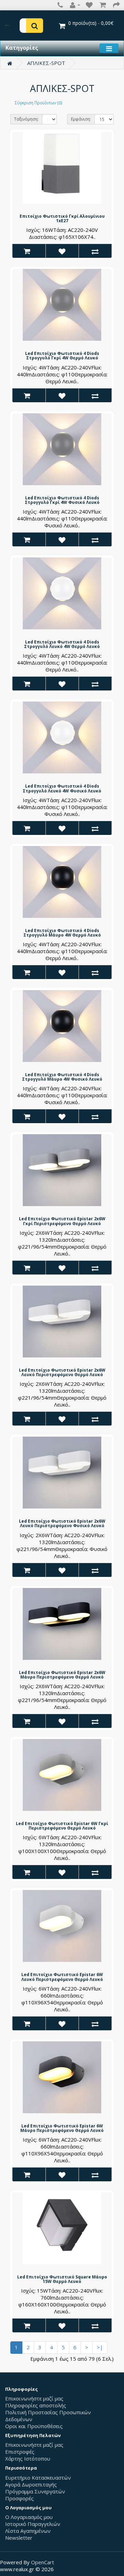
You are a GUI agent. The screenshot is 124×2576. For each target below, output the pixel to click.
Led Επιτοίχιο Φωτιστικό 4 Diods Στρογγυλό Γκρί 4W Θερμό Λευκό (62, 356)
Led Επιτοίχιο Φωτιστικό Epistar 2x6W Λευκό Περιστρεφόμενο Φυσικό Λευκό (62, 1523)
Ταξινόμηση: (26, 119)
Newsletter (19, 2538)
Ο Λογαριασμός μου (29, 2517)
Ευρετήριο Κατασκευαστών (38, 2478)
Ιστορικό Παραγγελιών (33, 2524)
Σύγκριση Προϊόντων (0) (38, 103)
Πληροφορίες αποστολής (36, 2405)
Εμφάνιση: (81, 119)
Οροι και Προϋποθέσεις (34, 2426)
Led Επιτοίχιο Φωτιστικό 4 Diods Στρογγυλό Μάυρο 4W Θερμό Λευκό (62, 933)
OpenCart (43, 2562)
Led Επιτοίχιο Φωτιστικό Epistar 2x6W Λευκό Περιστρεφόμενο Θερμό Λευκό (62, 1372)
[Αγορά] (117, 5)
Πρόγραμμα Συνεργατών (35, 2491)
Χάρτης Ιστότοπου (28, 2459)
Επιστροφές (20, 2452)
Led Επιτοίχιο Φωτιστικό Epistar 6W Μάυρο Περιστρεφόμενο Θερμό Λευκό (62, 2128)
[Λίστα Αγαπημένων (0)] (87, 5)
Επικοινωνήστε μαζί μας (34, 2398)
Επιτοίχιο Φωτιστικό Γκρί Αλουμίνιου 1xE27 (62, 218)
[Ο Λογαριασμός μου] (75, 5)
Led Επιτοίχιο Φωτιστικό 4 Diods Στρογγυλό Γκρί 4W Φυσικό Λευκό (62, 500)
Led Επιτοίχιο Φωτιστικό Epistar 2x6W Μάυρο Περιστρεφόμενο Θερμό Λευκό (62, 1675)
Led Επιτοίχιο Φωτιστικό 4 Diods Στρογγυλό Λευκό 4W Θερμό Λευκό (62, 644)
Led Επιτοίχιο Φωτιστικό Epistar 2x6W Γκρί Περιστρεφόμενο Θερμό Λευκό (62, 1221)
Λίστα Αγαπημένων (28, 2531)
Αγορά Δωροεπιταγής (31, 2484)
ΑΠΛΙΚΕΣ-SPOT (46, 63)
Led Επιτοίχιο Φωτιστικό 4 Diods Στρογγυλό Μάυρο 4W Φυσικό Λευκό (62, 1077)
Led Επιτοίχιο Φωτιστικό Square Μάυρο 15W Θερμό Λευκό (62, 2279)
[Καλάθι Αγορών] (104, 5)
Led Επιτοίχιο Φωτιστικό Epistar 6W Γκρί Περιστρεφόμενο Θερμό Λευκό (62, 1826)
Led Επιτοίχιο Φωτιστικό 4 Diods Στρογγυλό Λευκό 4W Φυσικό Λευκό (62, 788)
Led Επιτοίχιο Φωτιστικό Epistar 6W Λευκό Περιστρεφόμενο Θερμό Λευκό (62, 1977)
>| (100, 2347)
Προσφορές (19, 2498)
